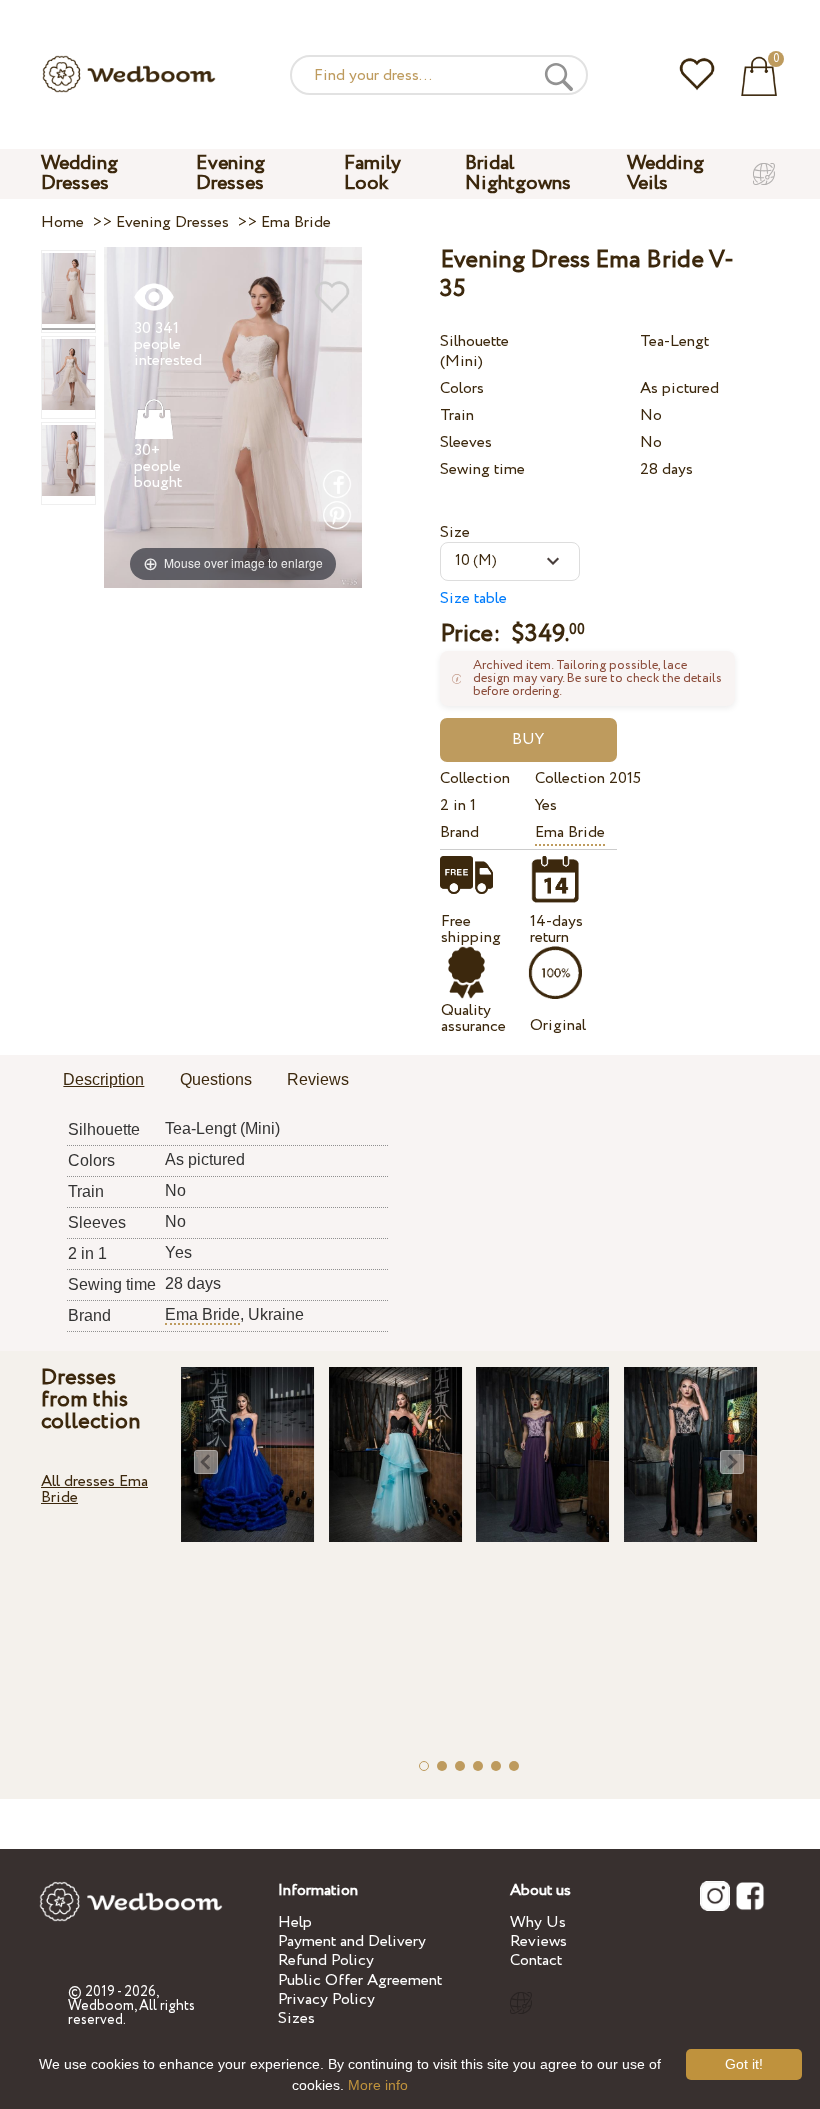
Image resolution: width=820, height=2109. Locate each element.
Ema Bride (570, 832)
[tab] (103, 1081)
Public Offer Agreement (360, 1980)
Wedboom (101, 2006)
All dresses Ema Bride (94, 1489)
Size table (473, 598)
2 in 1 (458, 805)
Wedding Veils (665, 173)
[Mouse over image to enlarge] (233, 416)
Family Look (372, 173)
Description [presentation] (103, 1079)
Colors (462, 388)
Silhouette (474, 341)
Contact (536, 1960)
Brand (459, 832)
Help (295, 1922)
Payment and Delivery (352, 1941)
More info (378, 2085)
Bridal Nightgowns (518, 173)
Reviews (538, 1941)
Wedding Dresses (79, 173)
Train (457, 415)
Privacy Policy (326, 1999)
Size (455, 532)
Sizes (296, 2018)
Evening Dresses (230, 173)
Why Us (538, 1922)
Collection (475, 778)
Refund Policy (326, 1960)
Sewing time (482, 469)
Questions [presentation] (216, 1079)
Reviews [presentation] (318, 1079)
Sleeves (466, 442)
